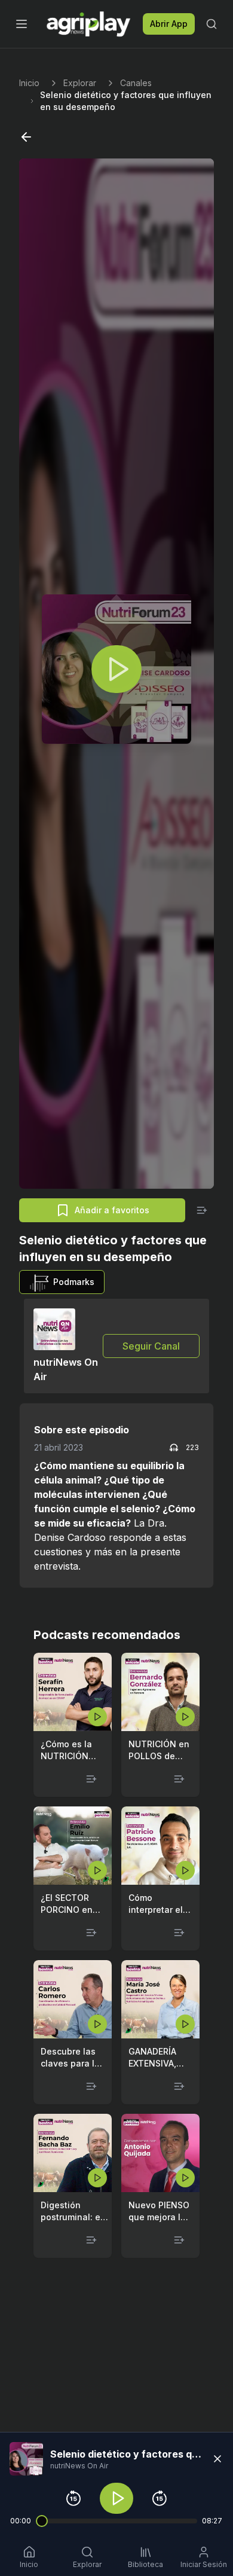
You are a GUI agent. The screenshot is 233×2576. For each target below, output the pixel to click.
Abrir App (169, 24)
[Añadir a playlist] (202, 1210)
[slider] (42, 2521)
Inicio (29, 83)
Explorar (80, 83)
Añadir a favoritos (112, 1210)
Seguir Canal (151, 1346)
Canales (136, 83)
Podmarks (74, 1282)
